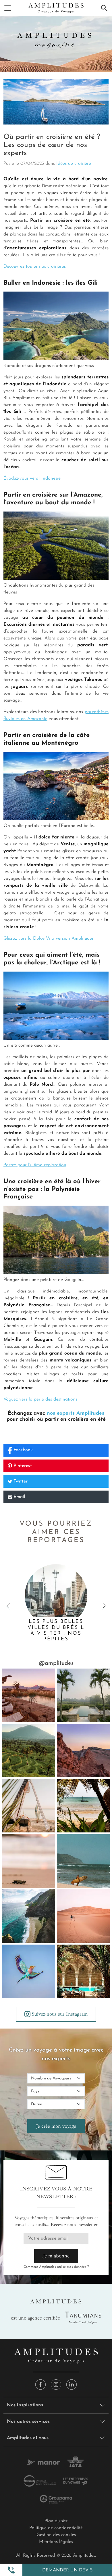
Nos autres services (28, 2422)
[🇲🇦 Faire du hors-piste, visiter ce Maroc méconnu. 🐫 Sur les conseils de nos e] (84, 1916)
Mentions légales (56, 2542)
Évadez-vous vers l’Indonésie (32, 478)
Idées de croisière (74, 164)
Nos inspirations (25, 2405)
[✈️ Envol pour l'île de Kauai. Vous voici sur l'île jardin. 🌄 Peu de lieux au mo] (28, 1916)
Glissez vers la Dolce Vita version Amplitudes (49, 939)
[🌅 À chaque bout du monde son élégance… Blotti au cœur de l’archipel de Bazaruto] (28, 1806)
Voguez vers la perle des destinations (40, 1399)
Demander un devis (67, 2570)
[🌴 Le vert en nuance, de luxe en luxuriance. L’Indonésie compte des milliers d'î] (28, 1750)
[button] (11, 2570)
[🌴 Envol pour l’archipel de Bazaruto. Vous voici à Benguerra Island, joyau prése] (84, 1806)
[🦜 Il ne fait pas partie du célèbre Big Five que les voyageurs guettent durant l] (28, 1971)
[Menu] (8, 8)
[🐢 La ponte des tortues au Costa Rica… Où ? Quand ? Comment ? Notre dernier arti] (28, 1861)
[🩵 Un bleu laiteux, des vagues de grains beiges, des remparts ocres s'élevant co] (84, 1750)
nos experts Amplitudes (76, 1414)
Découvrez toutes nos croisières (35, 267)
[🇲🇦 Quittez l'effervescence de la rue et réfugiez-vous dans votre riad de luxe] (84, 1971)
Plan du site (56, 2521)
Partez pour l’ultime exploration (35, 1165)
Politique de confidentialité (56, 2528)
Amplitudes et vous (28, 2438)
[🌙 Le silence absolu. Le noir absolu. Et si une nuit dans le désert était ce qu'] (28, 1695)
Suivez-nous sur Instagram (60, 2014)
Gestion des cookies (56, 2535)
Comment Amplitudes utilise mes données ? (56, 2267)
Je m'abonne (56, 2256)
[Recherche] (104, 8)
